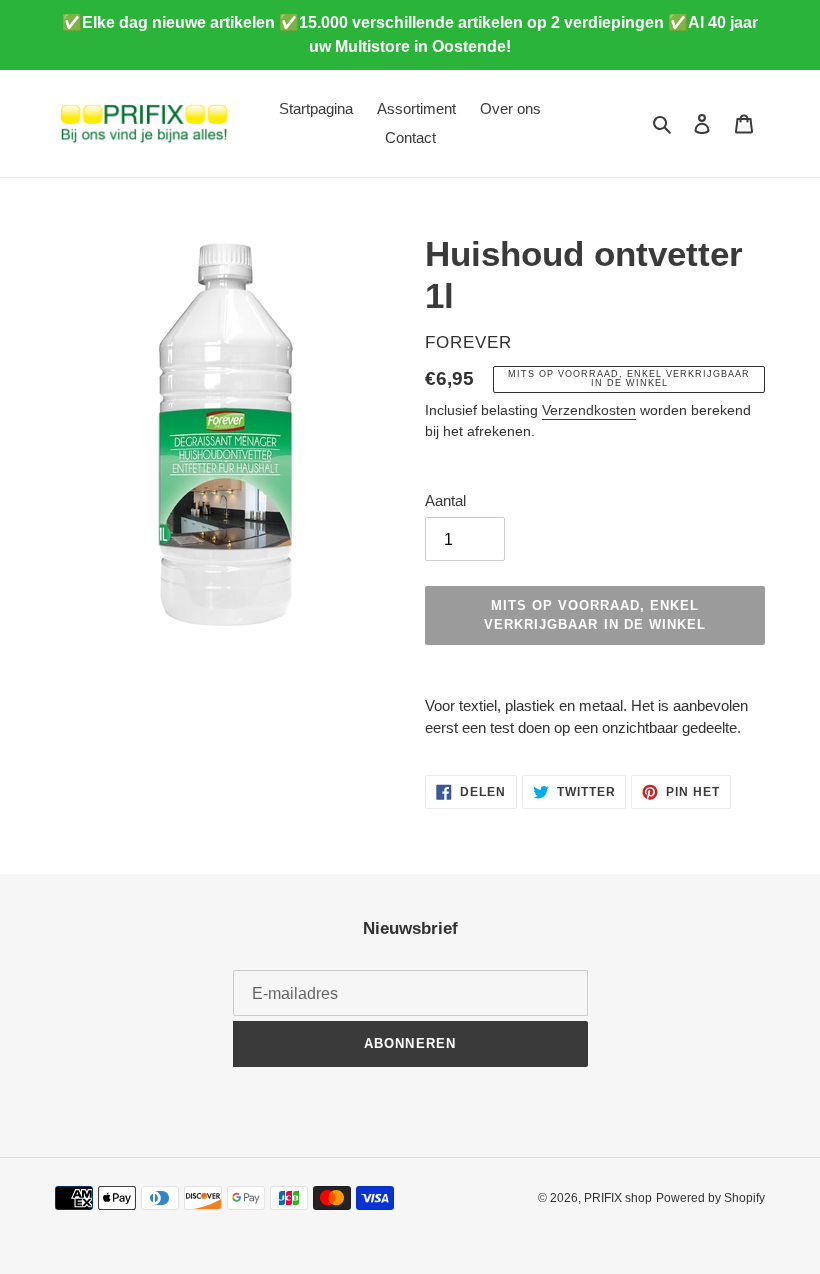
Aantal (445, 500)
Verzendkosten (589, 410)
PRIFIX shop (618, 1198)
